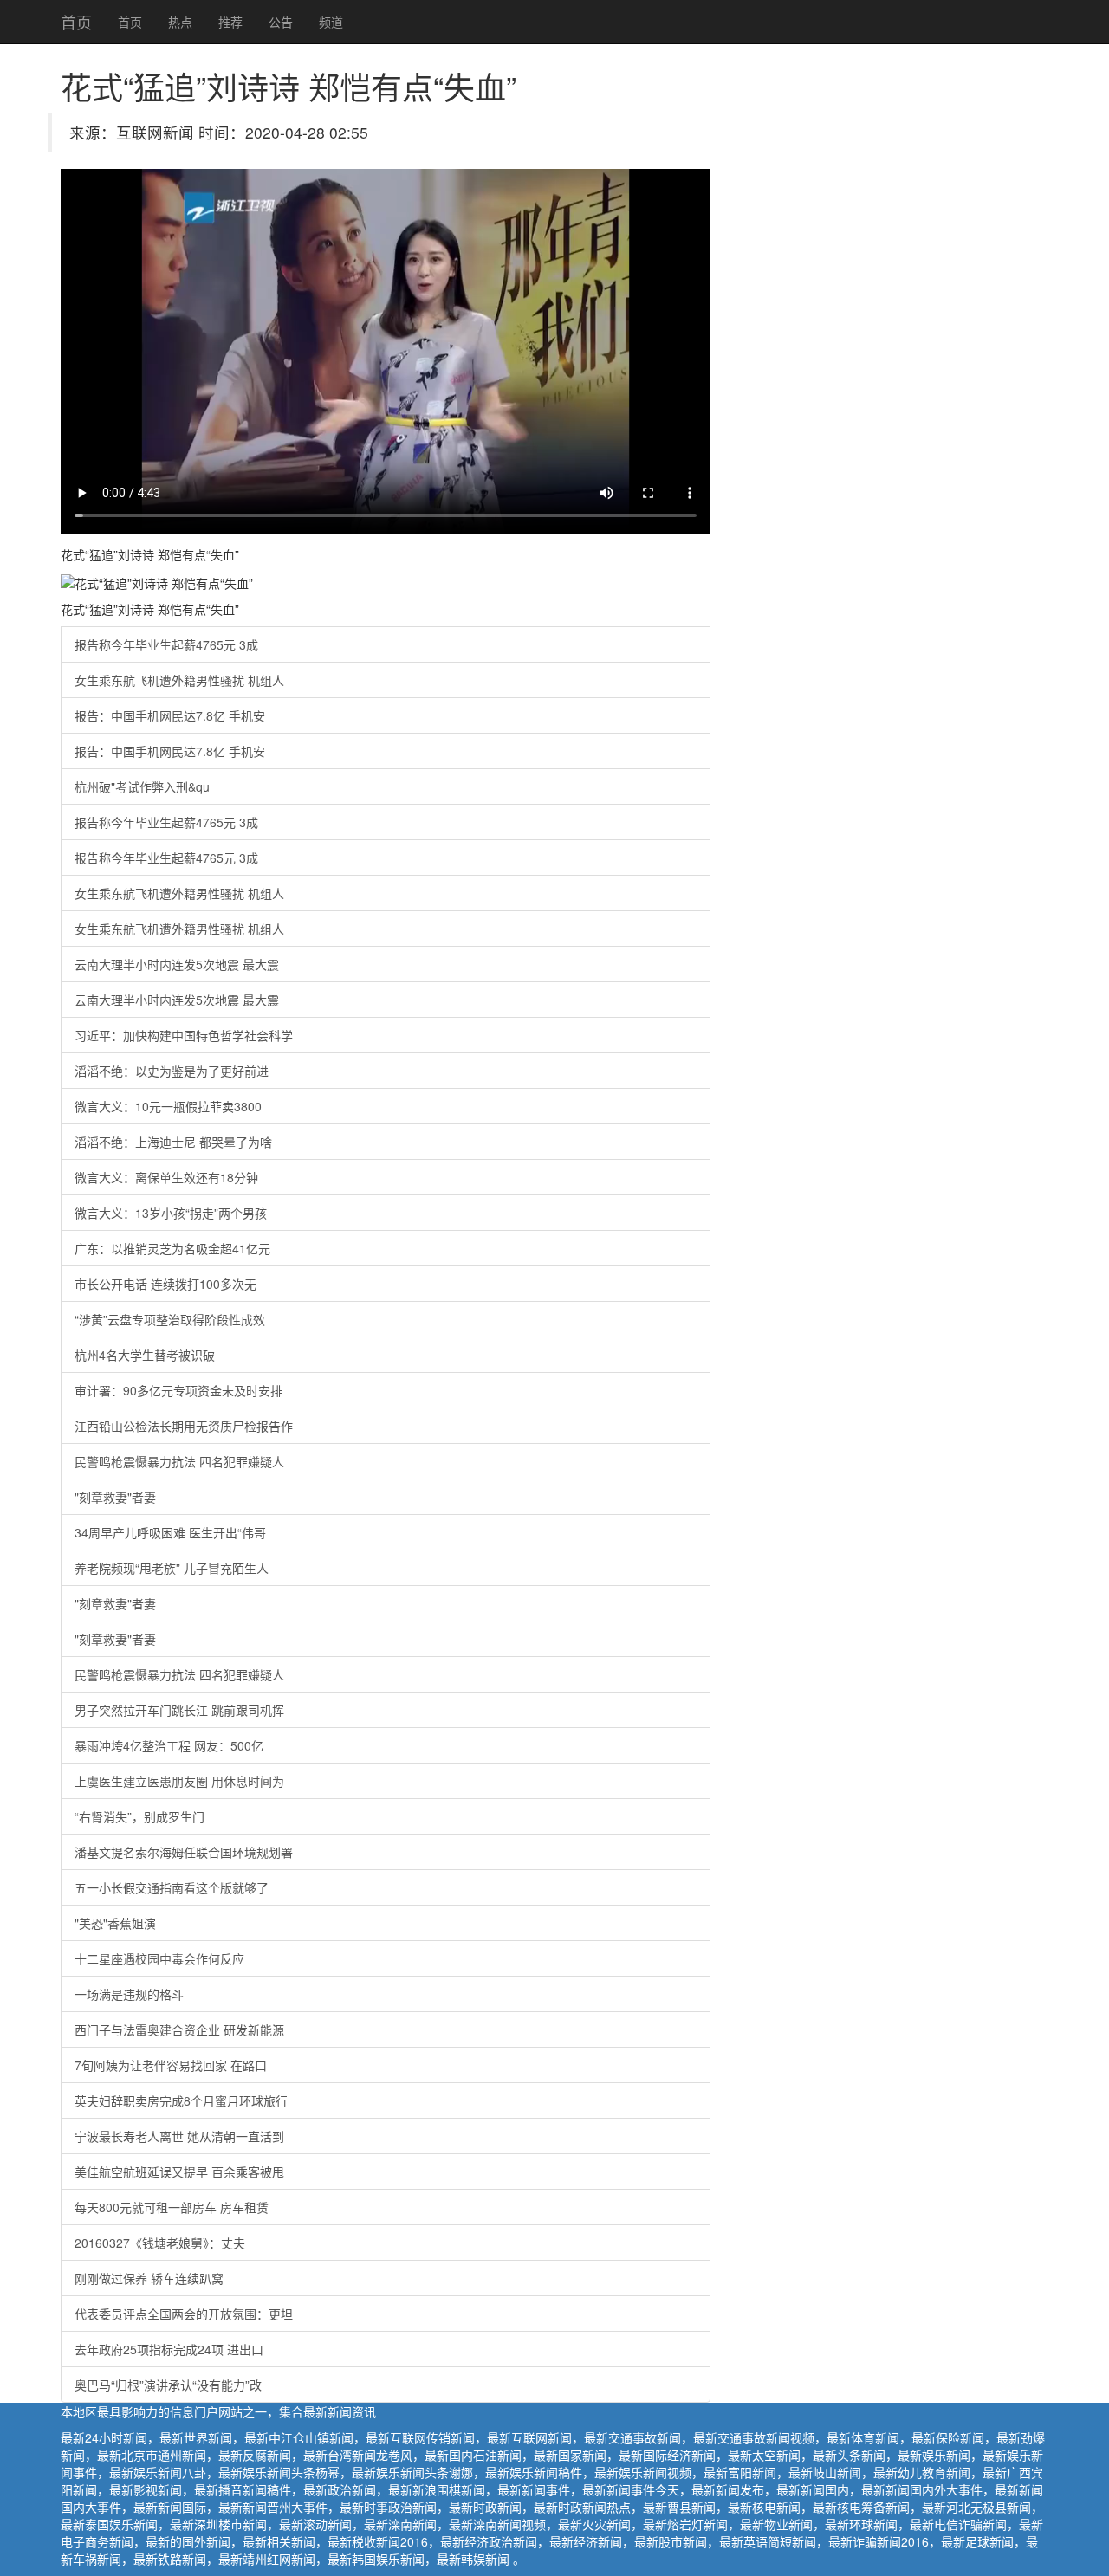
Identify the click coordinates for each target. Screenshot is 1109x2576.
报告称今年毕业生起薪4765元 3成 (166, 644)
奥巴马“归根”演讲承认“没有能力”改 (168, 2385)
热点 (180, 22)
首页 (76, 22)
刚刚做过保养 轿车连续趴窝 (149, 2278)
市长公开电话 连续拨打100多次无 (165, 1284)
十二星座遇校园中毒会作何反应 (159, 1958)
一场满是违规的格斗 (129, 1994)
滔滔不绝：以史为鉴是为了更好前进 (172, 1071)
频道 (331, 22)
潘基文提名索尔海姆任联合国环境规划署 (184, 1852)
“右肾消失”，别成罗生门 (139, 1816)
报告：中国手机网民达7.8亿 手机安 (170, 715)
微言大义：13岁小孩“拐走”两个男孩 (171, 1213)
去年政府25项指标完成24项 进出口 (169, 2349)
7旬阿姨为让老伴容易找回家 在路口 (171, 2065)
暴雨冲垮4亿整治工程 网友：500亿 (169, 1745)
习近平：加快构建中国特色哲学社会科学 (184, 1035)
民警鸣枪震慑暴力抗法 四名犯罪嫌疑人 (179, 1461)
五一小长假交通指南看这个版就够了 (172, 1887)
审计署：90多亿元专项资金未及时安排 (178, 1390)
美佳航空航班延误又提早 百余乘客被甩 (179, 2171)
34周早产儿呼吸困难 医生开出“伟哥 (170, 1532)
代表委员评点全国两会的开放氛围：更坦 (184, 2314)
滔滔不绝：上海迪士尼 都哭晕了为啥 (173, 1142)
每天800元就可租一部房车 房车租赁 (172, 2207)
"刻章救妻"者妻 (115, 1497)
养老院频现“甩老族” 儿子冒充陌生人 (172, 1568)
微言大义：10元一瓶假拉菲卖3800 (168, 1106)
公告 (281, 22)
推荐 (230, 22)
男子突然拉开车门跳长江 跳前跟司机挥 (179, 1710)
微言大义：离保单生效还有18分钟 (166, 1177)
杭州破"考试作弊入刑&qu (142, 786)
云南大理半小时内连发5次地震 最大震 (177, 964)
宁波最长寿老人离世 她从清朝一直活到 (179, 2136)
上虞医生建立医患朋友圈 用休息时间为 (179, 1781)
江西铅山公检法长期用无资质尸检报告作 (184, 1426)
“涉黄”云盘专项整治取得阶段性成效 (170, 1319)
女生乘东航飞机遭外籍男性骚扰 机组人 (179, 680)
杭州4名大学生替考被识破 (145, 1355)
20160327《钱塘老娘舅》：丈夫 (160, 2243)
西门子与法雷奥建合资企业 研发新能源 (179, 2029)
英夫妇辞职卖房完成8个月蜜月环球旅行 (181, 2100)
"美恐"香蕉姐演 (115, 1923)
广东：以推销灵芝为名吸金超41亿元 (172, 1248)
